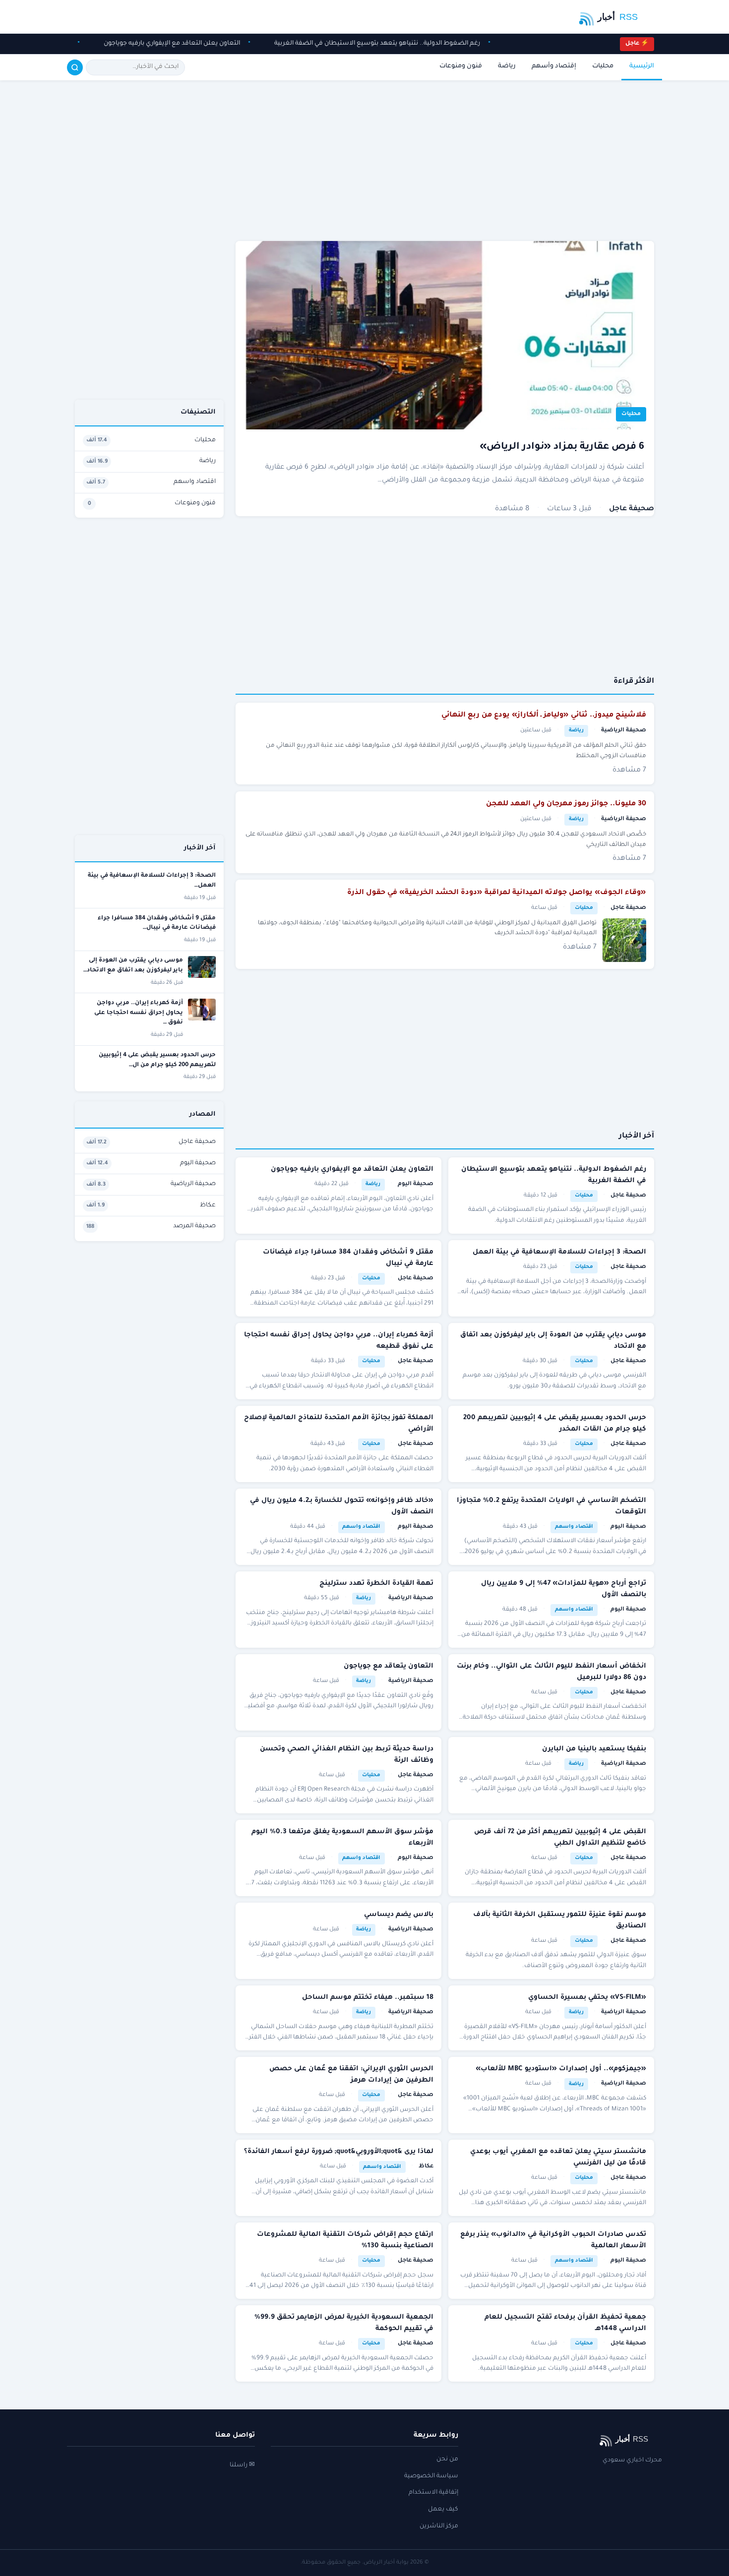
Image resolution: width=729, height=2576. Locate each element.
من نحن (447, 2459)
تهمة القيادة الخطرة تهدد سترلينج (376, 1584)
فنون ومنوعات (461, 66)
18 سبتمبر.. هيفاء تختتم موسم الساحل (368, 1998)
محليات (603, 66)
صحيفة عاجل (632, 509)
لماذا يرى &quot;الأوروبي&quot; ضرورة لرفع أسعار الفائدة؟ (339, 2152)
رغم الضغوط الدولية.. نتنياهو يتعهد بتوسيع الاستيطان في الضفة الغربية (369, 44)
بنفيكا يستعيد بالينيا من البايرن (594, 1749)
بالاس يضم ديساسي (399, 1915)
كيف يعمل (443, 2510)
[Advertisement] (445, 162)
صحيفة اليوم (416, 1184)
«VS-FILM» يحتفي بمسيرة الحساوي (587, 1998)
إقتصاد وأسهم (554, 66)
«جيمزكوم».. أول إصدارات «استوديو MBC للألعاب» (561, 2069)
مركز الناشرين (439, 2526)
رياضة (507, 66)
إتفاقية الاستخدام (433, 2493)
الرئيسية (642, 66)
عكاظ (426, 2167)
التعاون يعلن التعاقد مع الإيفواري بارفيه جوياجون (164, 44)
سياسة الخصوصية (431, 2476)
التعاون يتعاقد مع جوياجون (389, 1666)
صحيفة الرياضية (624, 731)
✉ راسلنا (242, 2465)
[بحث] (75, 67)
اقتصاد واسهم (574, 1527)
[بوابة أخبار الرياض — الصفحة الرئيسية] (614, 17)
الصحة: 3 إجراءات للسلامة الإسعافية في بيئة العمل (559, 1252)
